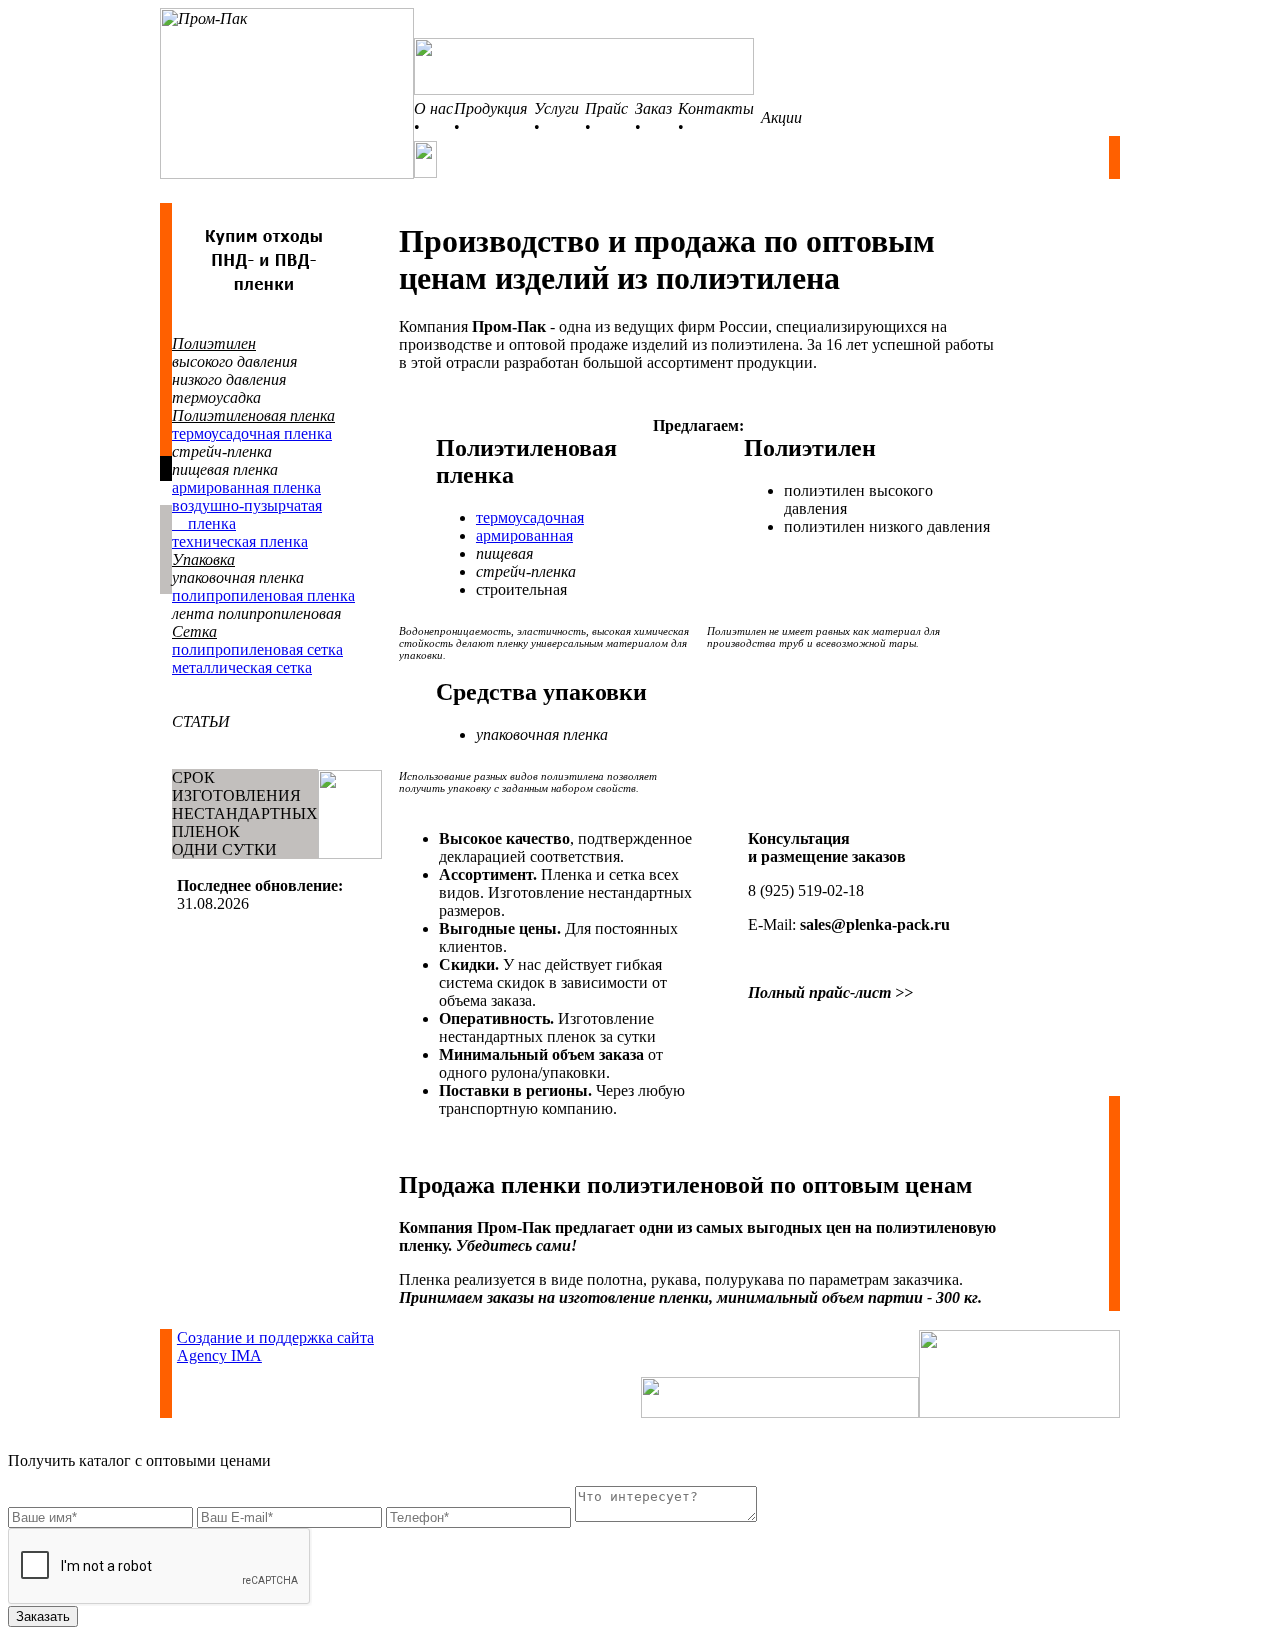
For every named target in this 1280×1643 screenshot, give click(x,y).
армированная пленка (246, 487)
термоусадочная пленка (252, 433)
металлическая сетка (242, 667)
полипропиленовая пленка (263, 595)
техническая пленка (240, 541)
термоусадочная (530, 517)
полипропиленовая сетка (257, 649)
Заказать (43, 1616)
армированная (524, 535)
